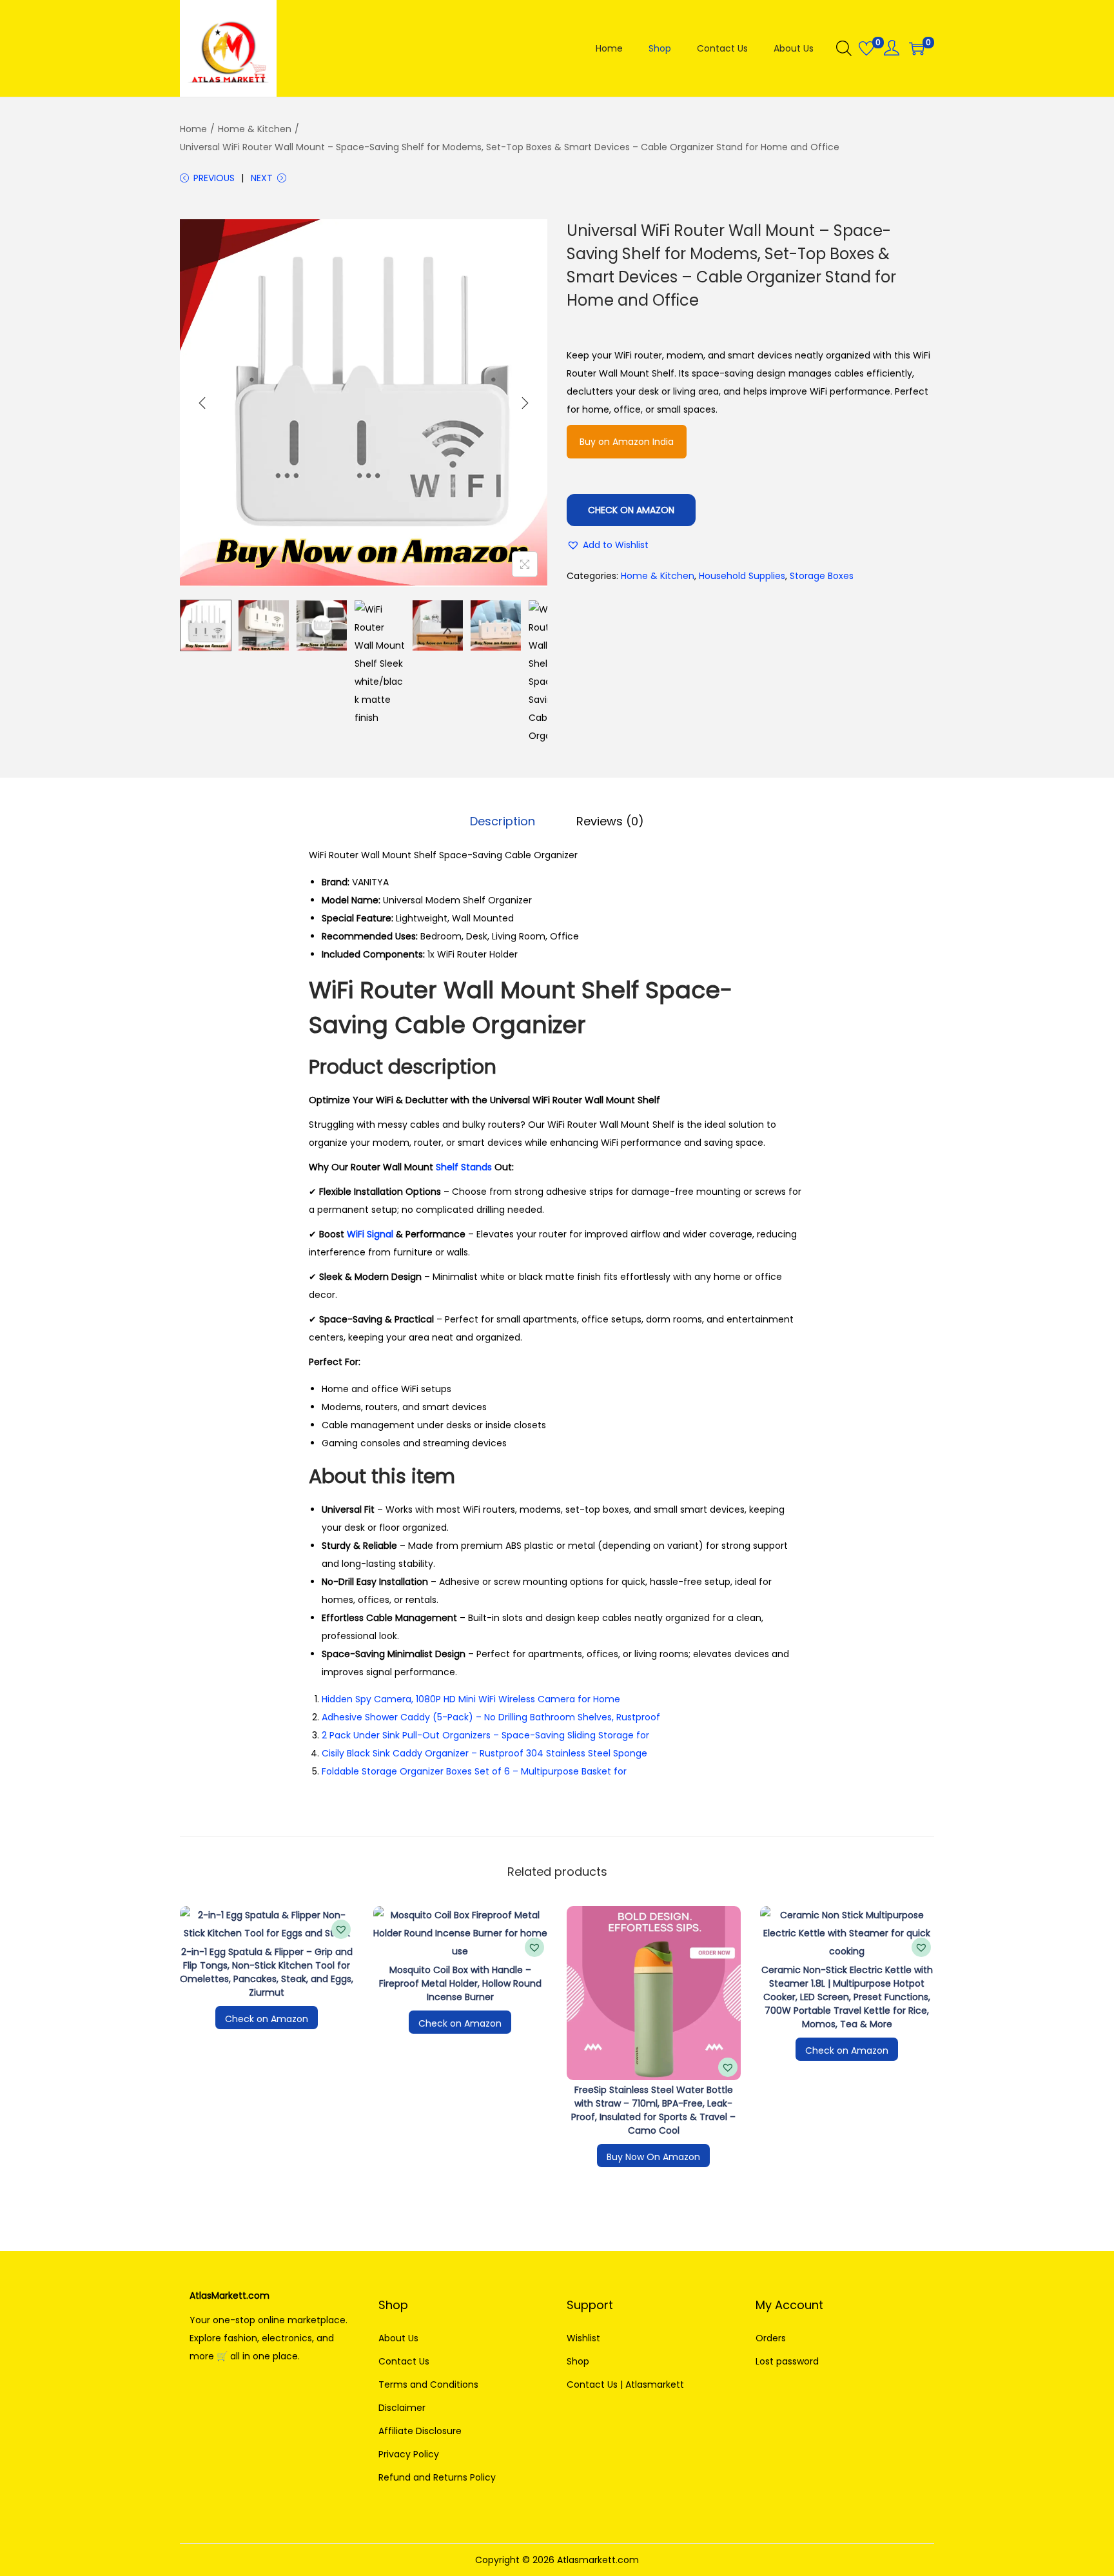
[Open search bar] (844, 48)
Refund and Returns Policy (437, 2477)
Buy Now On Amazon (653, 2157)
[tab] (503, 821)
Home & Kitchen (255, 129)
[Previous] (202, 403)
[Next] (525, 403)
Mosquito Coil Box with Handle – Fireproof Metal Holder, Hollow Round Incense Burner (460, 1983)
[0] (866, 48)
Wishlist (583, 2338)
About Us (398, 2338)
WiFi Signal (370, 1234)
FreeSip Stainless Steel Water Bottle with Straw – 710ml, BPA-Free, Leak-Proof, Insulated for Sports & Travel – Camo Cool (653, 2110)
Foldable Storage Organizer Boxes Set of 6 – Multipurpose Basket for (474, 1771)
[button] (608, 545)
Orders (771, 2338)
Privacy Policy (409, 2454)
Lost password (787, 2361)
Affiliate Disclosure (420, 2431)
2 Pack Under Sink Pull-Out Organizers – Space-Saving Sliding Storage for (485, 1735)
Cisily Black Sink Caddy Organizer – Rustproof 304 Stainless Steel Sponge (484, 1753)
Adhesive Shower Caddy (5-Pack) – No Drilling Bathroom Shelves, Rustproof (491, 1717)
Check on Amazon (631, 510)
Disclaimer (402, 2408)
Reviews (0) (610, 821)
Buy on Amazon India (627, 442)
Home (193, 129)
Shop (578, 2361)
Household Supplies (742, 576)
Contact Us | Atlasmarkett (625, 2384)
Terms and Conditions (428, 2384)
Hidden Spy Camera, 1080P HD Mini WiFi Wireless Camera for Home (471, 1699)
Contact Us (404, 2361)
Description (503, 821)
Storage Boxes (822, 576)
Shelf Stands (464, 1167)
